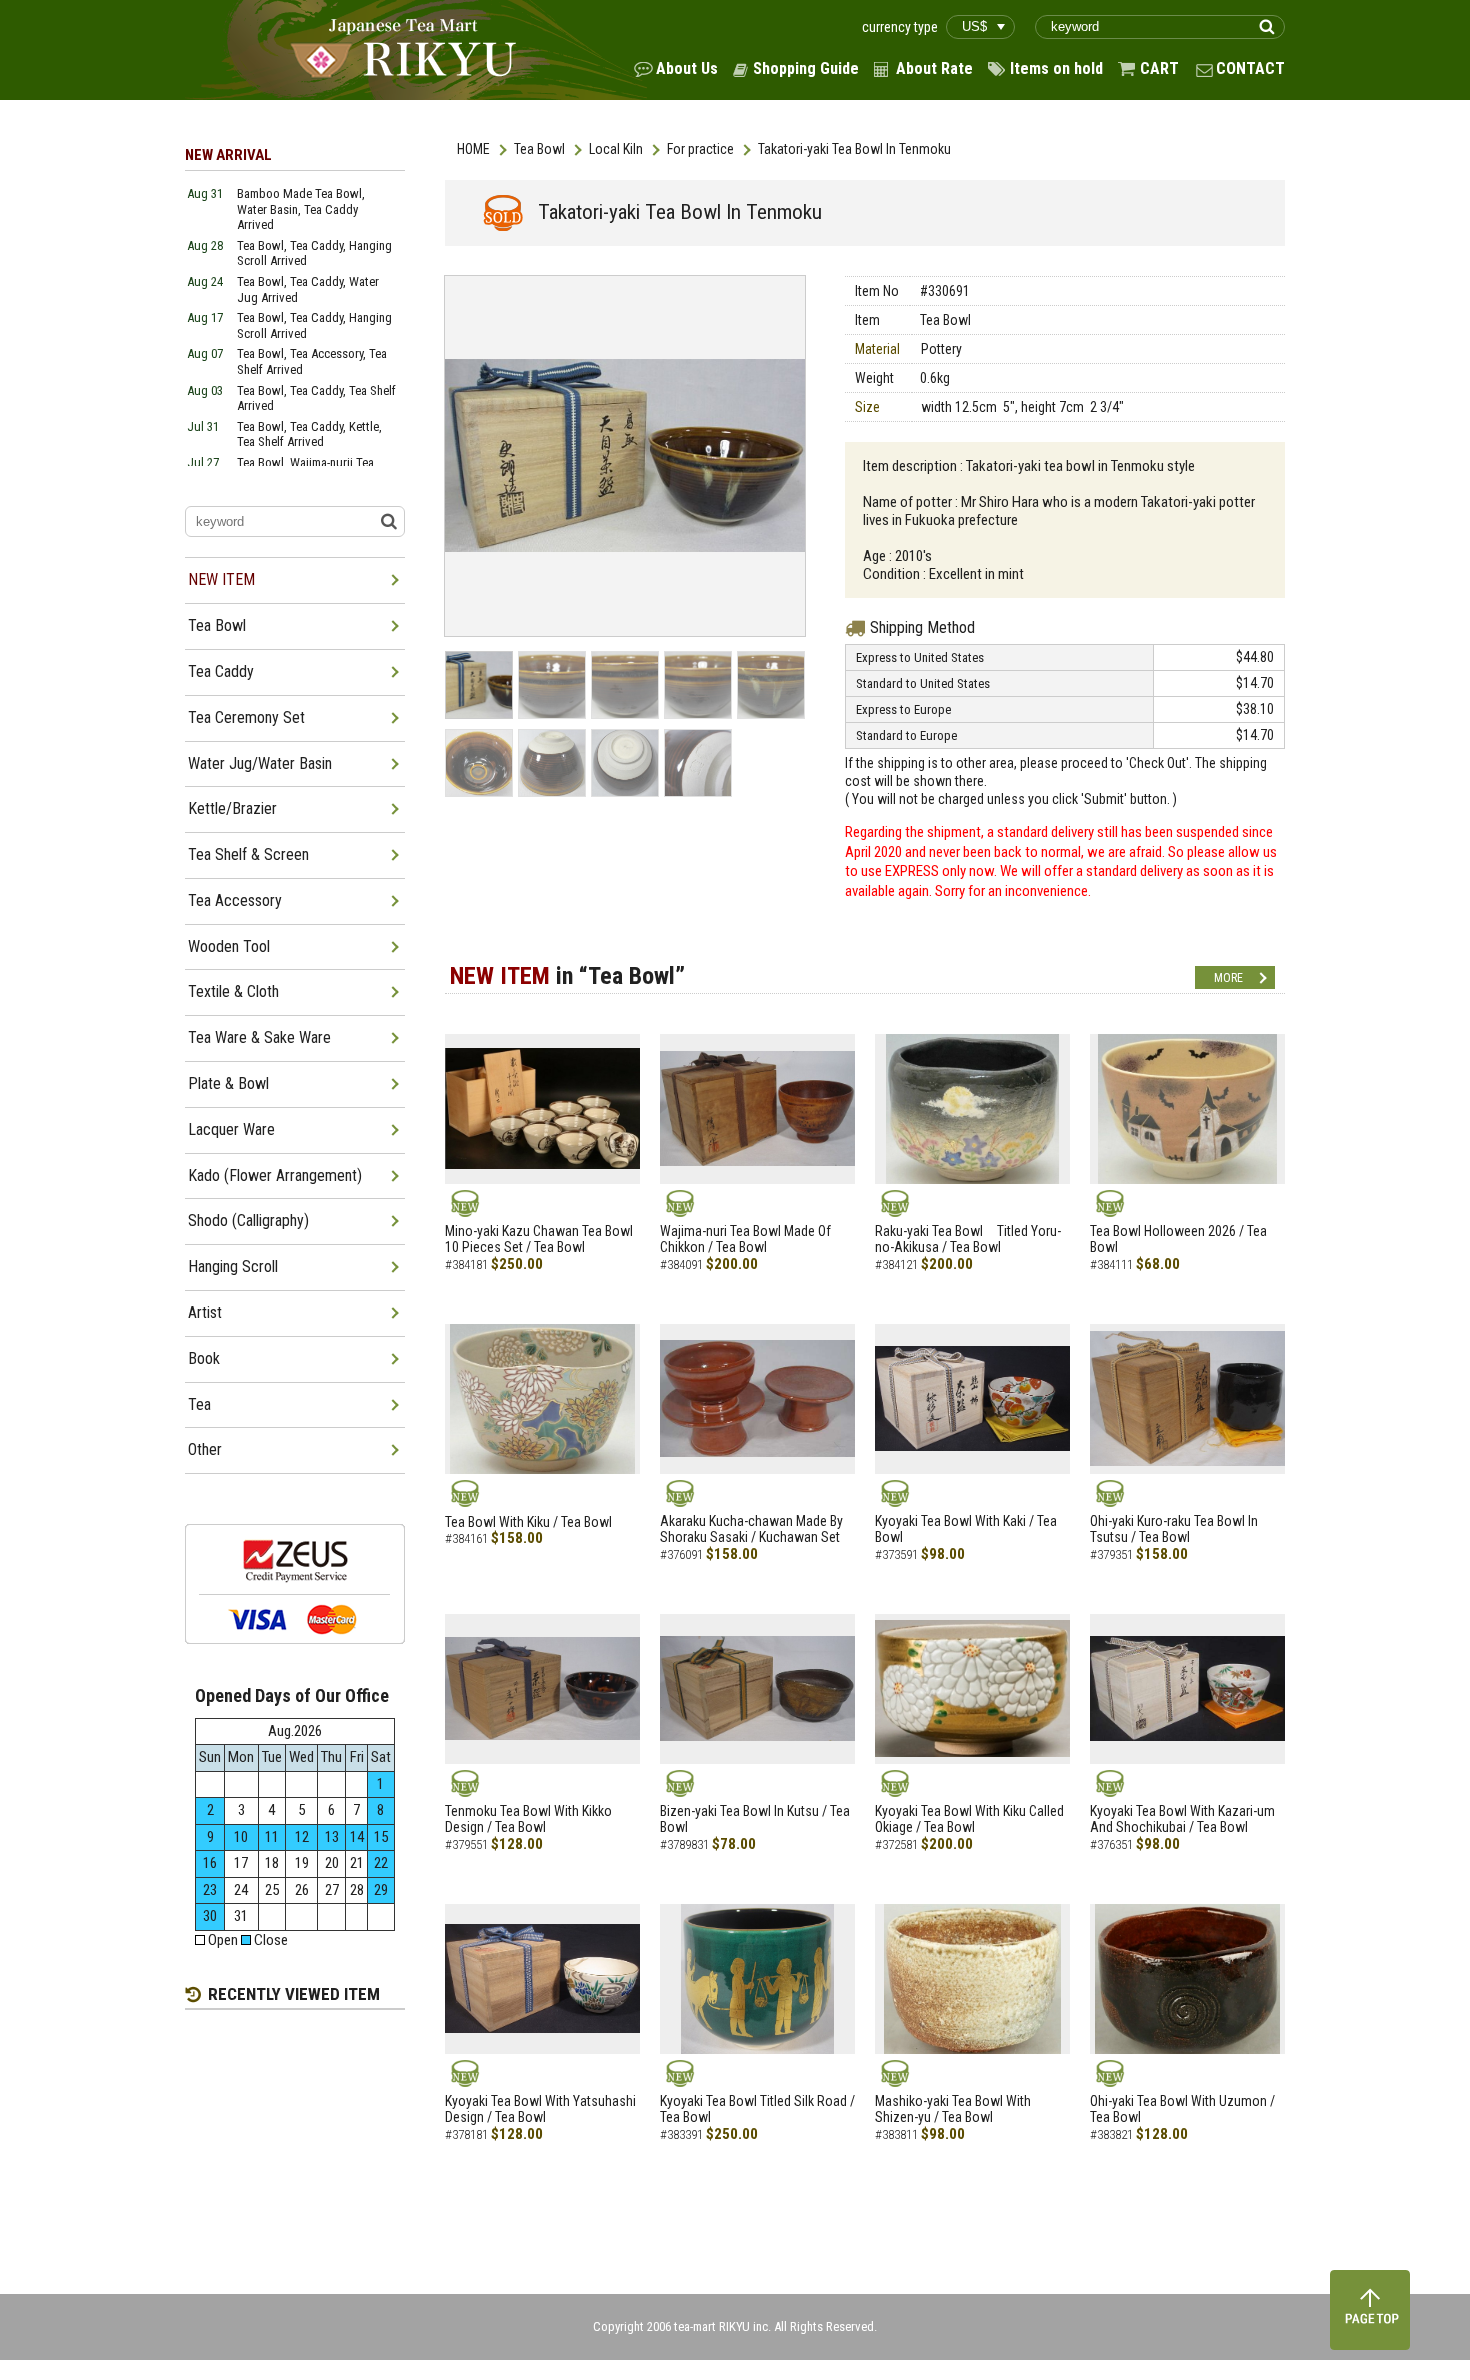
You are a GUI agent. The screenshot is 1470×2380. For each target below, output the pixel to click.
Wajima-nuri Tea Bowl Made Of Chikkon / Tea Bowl (745, 1239)
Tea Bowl (539, 149)
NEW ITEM (221, 579)
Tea (199, 1404)
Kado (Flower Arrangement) (275, 1175)
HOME (473, 149)
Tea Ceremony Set (246, 717)
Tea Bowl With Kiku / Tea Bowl (528, 1522)
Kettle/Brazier (232, 808)
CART (1159, 68)
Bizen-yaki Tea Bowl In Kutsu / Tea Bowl (755, 1819)
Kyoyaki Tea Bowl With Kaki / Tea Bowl (966, 1529)
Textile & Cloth (233, 991)
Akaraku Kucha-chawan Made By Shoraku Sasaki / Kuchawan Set (751, 1529)
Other (205, 1449)
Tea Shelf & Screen (248, 854)
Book (204, 1358)
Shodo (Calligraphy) (248, 1220)
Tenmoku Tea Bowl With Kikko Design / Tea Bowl (528, 1819)
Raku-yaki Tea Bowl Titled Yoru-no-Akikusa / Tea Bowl (968, 1239)
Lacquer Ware (231, 1129)
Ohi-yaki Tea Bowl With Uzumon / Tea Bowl (1182, 2109)
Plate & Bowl (228, 1083)
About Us (687, 68)
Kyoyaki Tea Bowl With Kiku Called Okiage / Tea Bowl (969, 1819)
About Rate (934, 68)
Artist (205, 1312)
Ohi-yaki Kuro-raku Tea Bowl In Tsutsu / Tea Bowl (1174, 1529)
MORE (1228, 978)
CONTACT (1250, 68)
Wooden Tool (229, 946)
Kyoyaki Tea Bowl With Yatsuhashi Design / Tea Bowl (540, 2109)
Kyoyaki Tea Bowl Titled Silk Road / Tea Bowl (757, 2109)
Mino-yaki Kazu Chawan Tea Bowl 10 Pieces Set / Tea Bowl (539, 1239)
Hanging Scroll (233, 1266)
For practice (700, 149)
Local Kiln (616, 149)
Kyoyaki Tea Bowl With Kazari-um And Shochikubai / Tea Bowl (1182, 1819)
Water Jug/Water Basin (260, 763)
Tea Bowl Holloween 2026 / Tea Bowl (1178, 1239)
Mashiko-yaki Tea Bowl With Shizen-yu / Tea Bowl (953, 2109)
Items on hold (1056, 68)
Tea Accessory (235, 900)
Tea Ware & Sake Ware (259, 1037)
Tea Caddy (221, 671)
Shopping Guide (806, 68)
